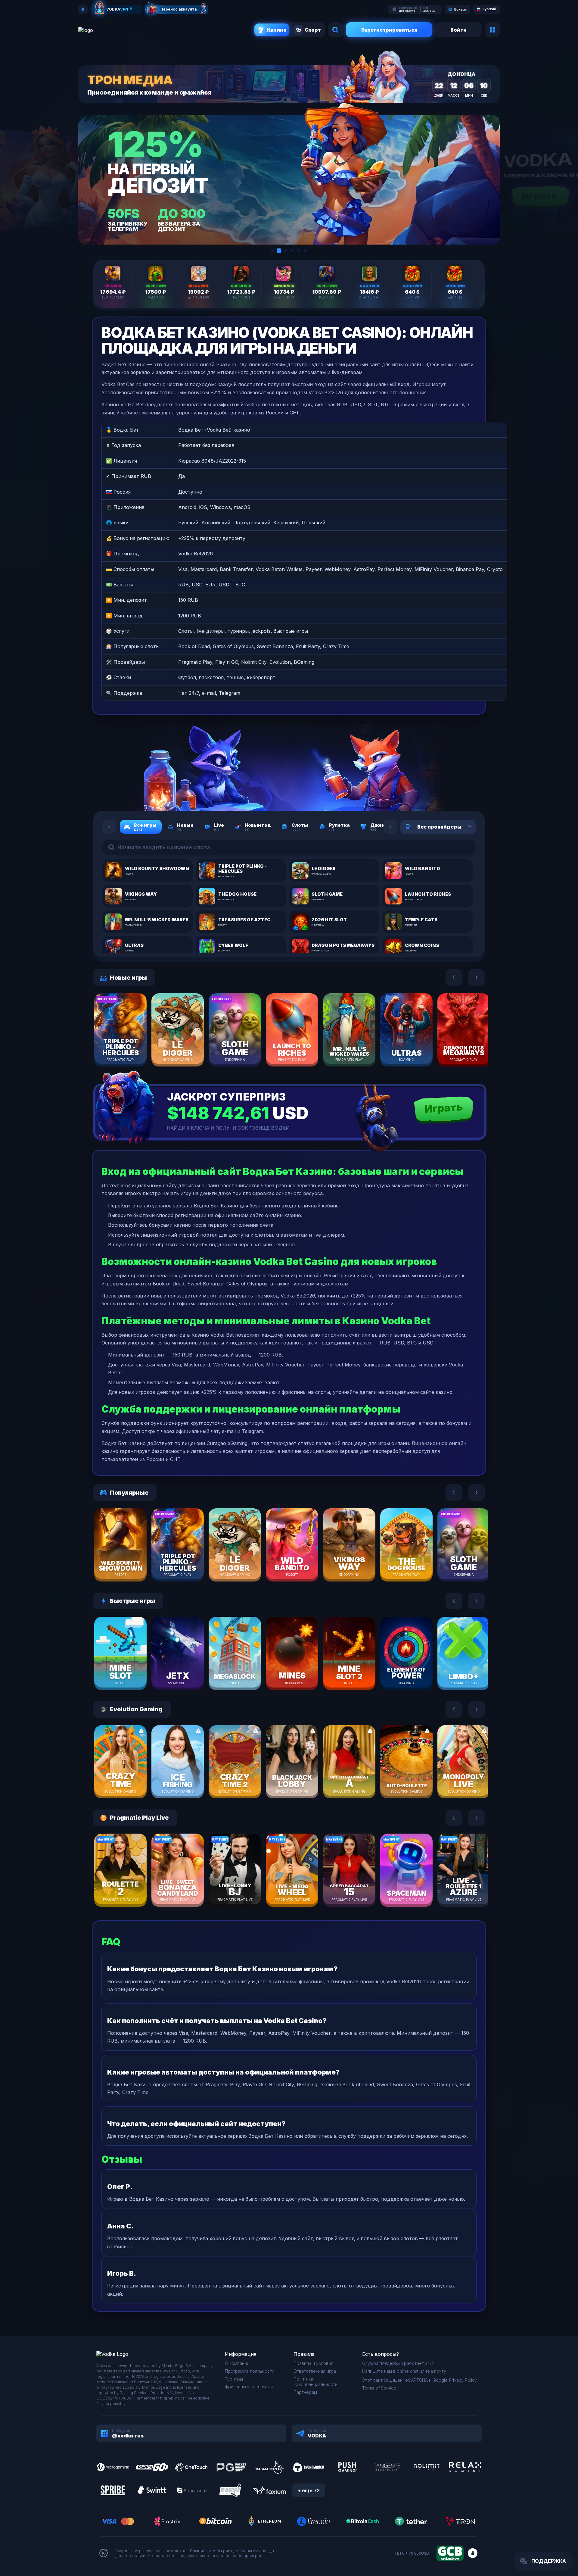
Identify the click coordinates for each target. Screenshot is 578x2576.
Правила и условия (313, 2363)
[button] (272, 251)
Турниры (234, 2379)
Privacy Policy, (463, 2380)
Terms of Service (379, 2388)
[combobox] (462, 827)
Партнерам (305, 2392)
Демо (131, 1047)
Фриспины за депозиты (249, 2387)
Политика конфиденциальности (315, 2382)
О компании (237, 2363)
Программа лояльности (250, 2371)
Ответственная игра (315, 2371)
